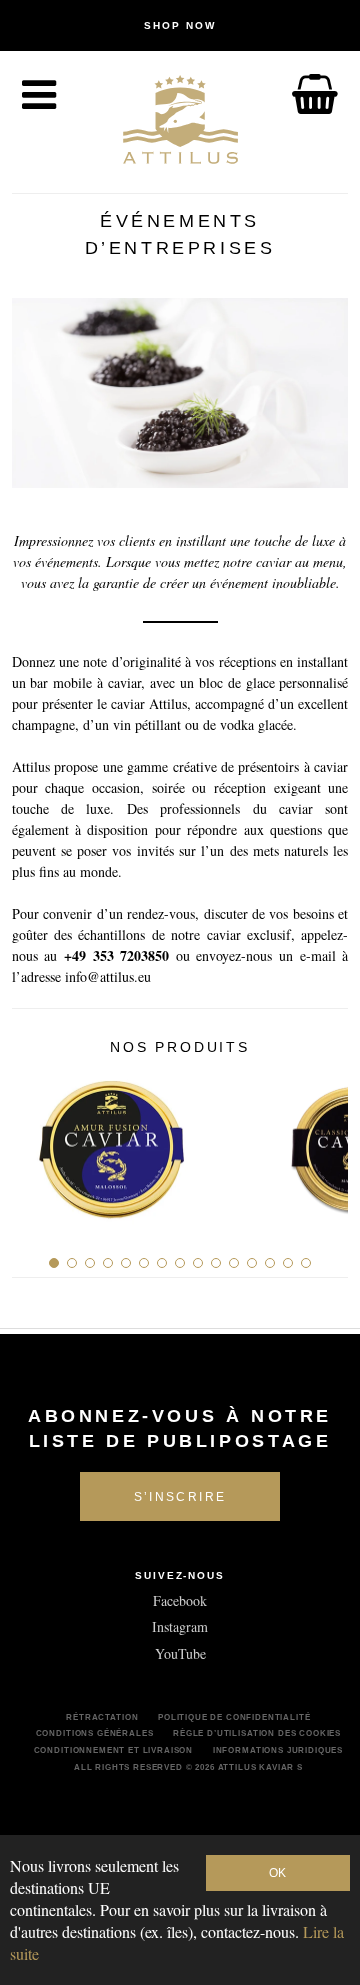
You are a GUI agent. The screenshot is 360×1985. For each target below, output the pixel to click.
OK (277, 1873)
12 (252, 1263)
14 (288, 1263)
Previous (34, 1143)
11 (234, 1263)
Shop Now (180, 25)
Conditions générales (95, 1733)
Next (325, 1143)
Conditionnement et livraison (114, 1750)
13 (270, 1263)
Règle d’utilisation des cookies (257, 1733)
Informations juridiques (278, 1750)
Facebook (180, 1600)
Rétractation (102, 1717)
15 (306, 1263)
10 (216, 1263)
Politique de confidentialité (234, 1717)
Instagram (180, 1626)
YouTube (180, 1653)
